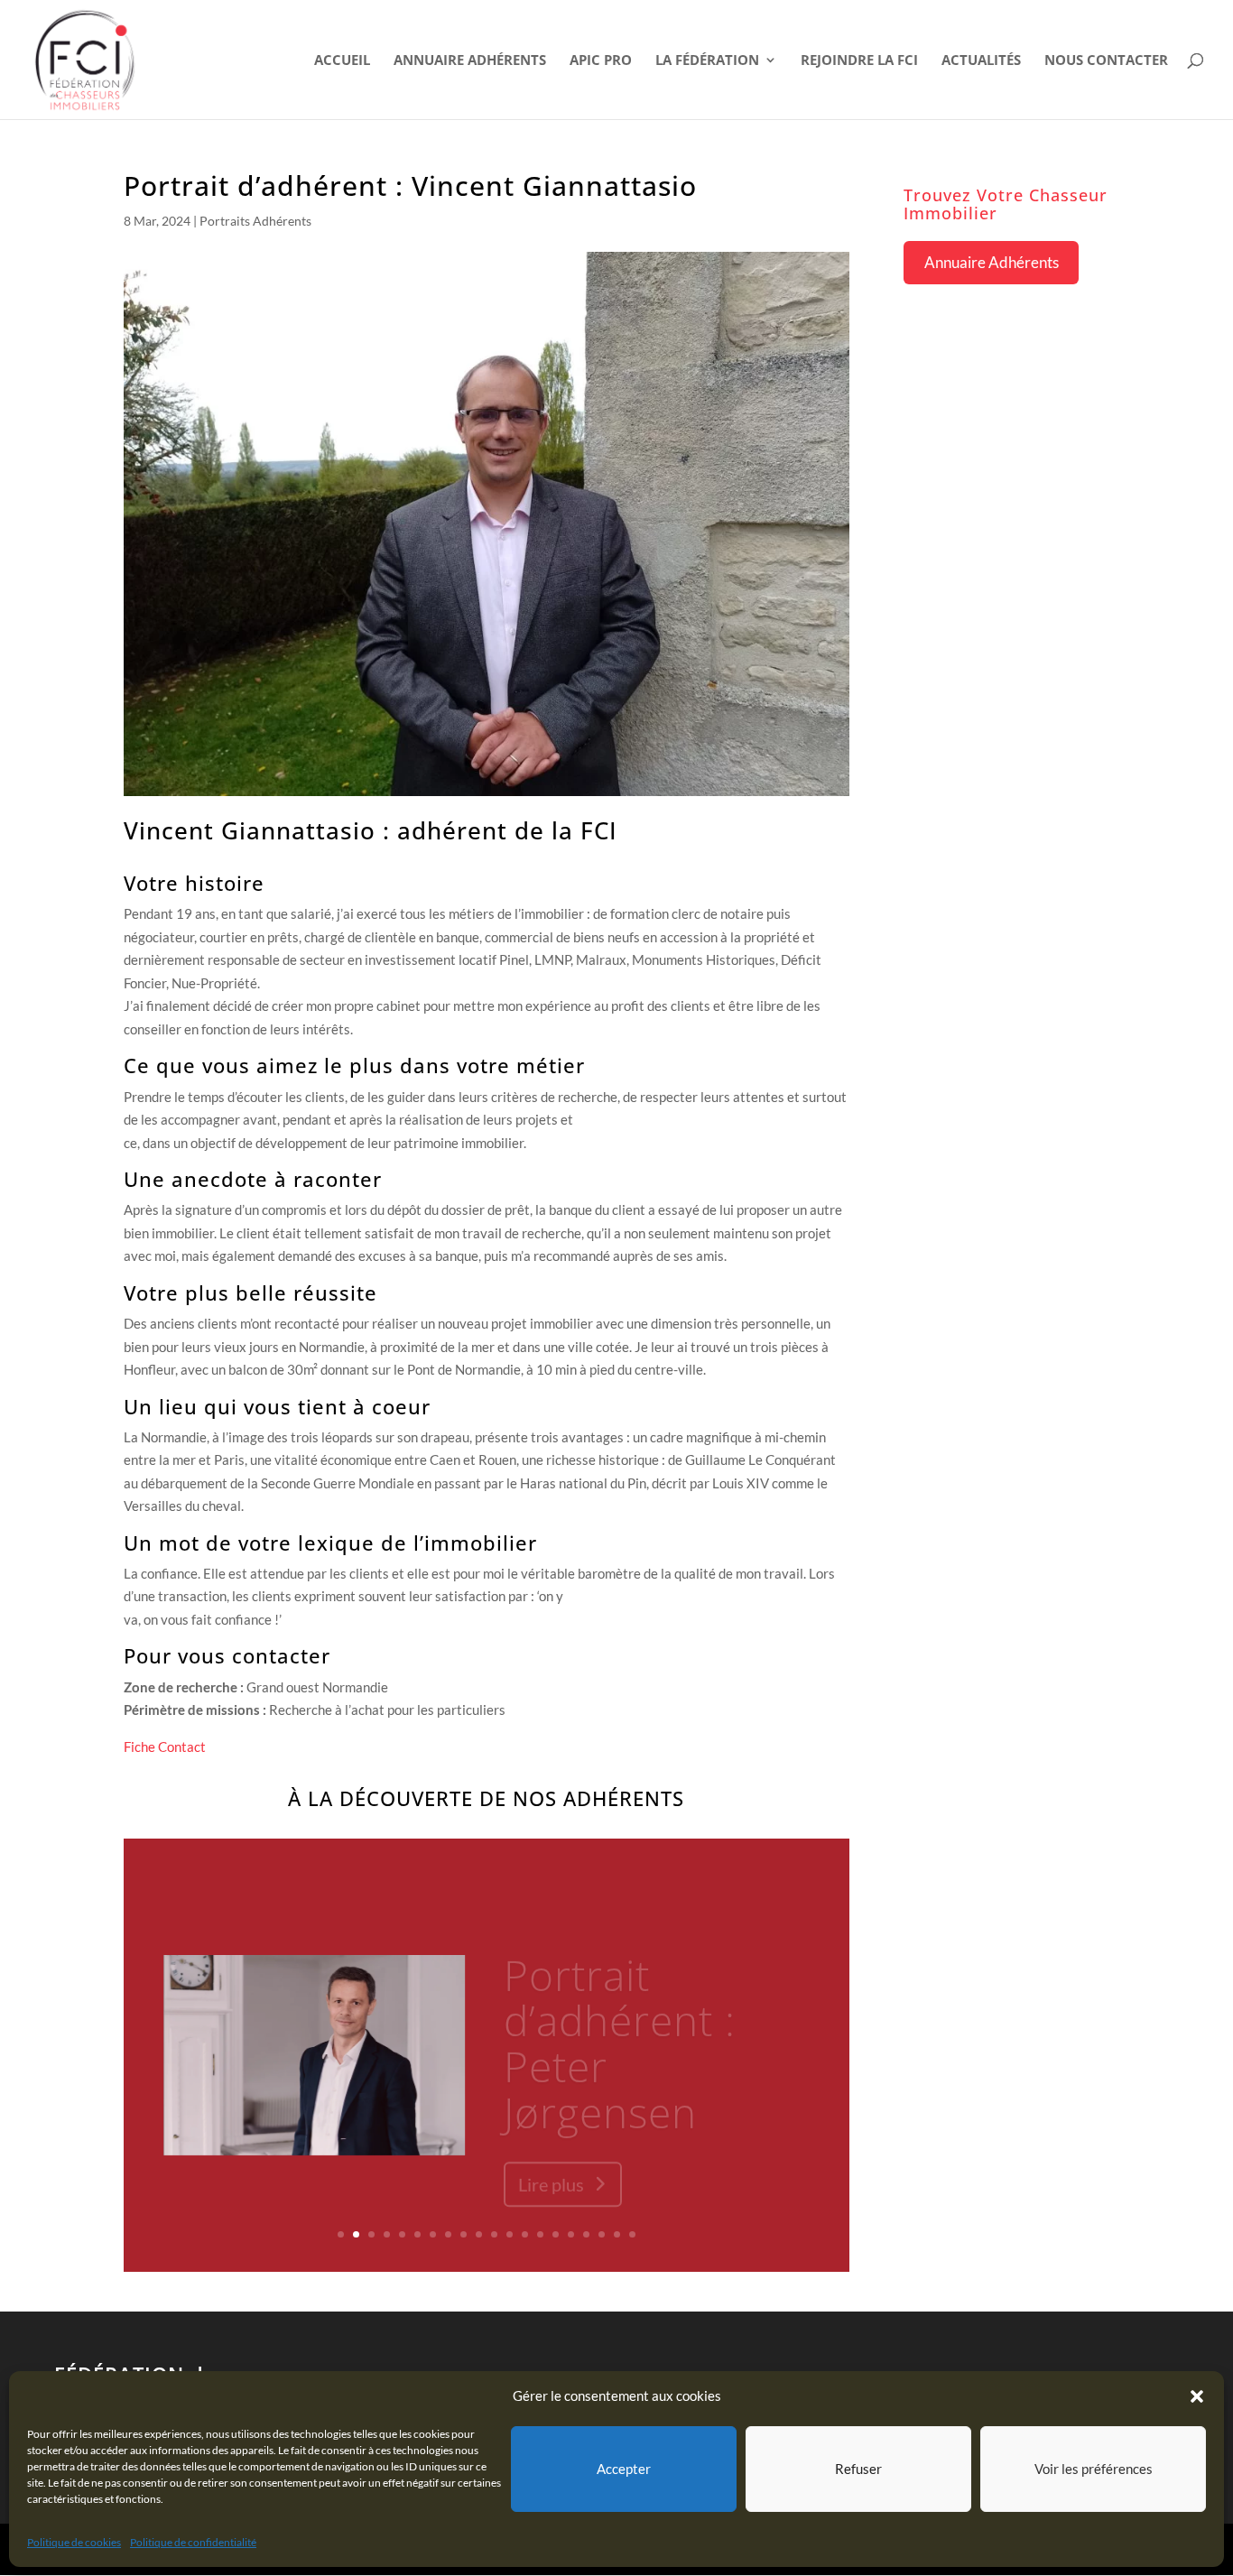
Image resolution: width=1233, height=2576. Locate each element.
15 (556, 2234)
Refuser (858, 2469)
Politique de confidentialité (193, 2542)
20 (632, 2234)
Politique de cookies (74, 2542)
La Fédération (707, 61)
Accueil (342, 61)
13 (525, 2234)
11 (494, 2234)
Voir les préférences (1094, 2469)
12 (510, 2234)
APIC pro (601, 61)
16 (571, 2234)
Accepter (624, 2469)
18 (602, 2234)
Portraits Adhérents (255, 221)
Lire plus (551, 2160)
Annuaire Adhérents (470, 61)
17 (586, 2234)
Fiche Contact (165, 1747)
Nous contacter (1106, 61)
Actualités (981, 61)
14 (540, 2234)
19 (617, 2234)
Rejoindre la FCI (859, 61)
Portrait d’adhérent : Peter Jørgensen (620, 2019)
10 (479, 2234)
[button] (1197, 2396)
